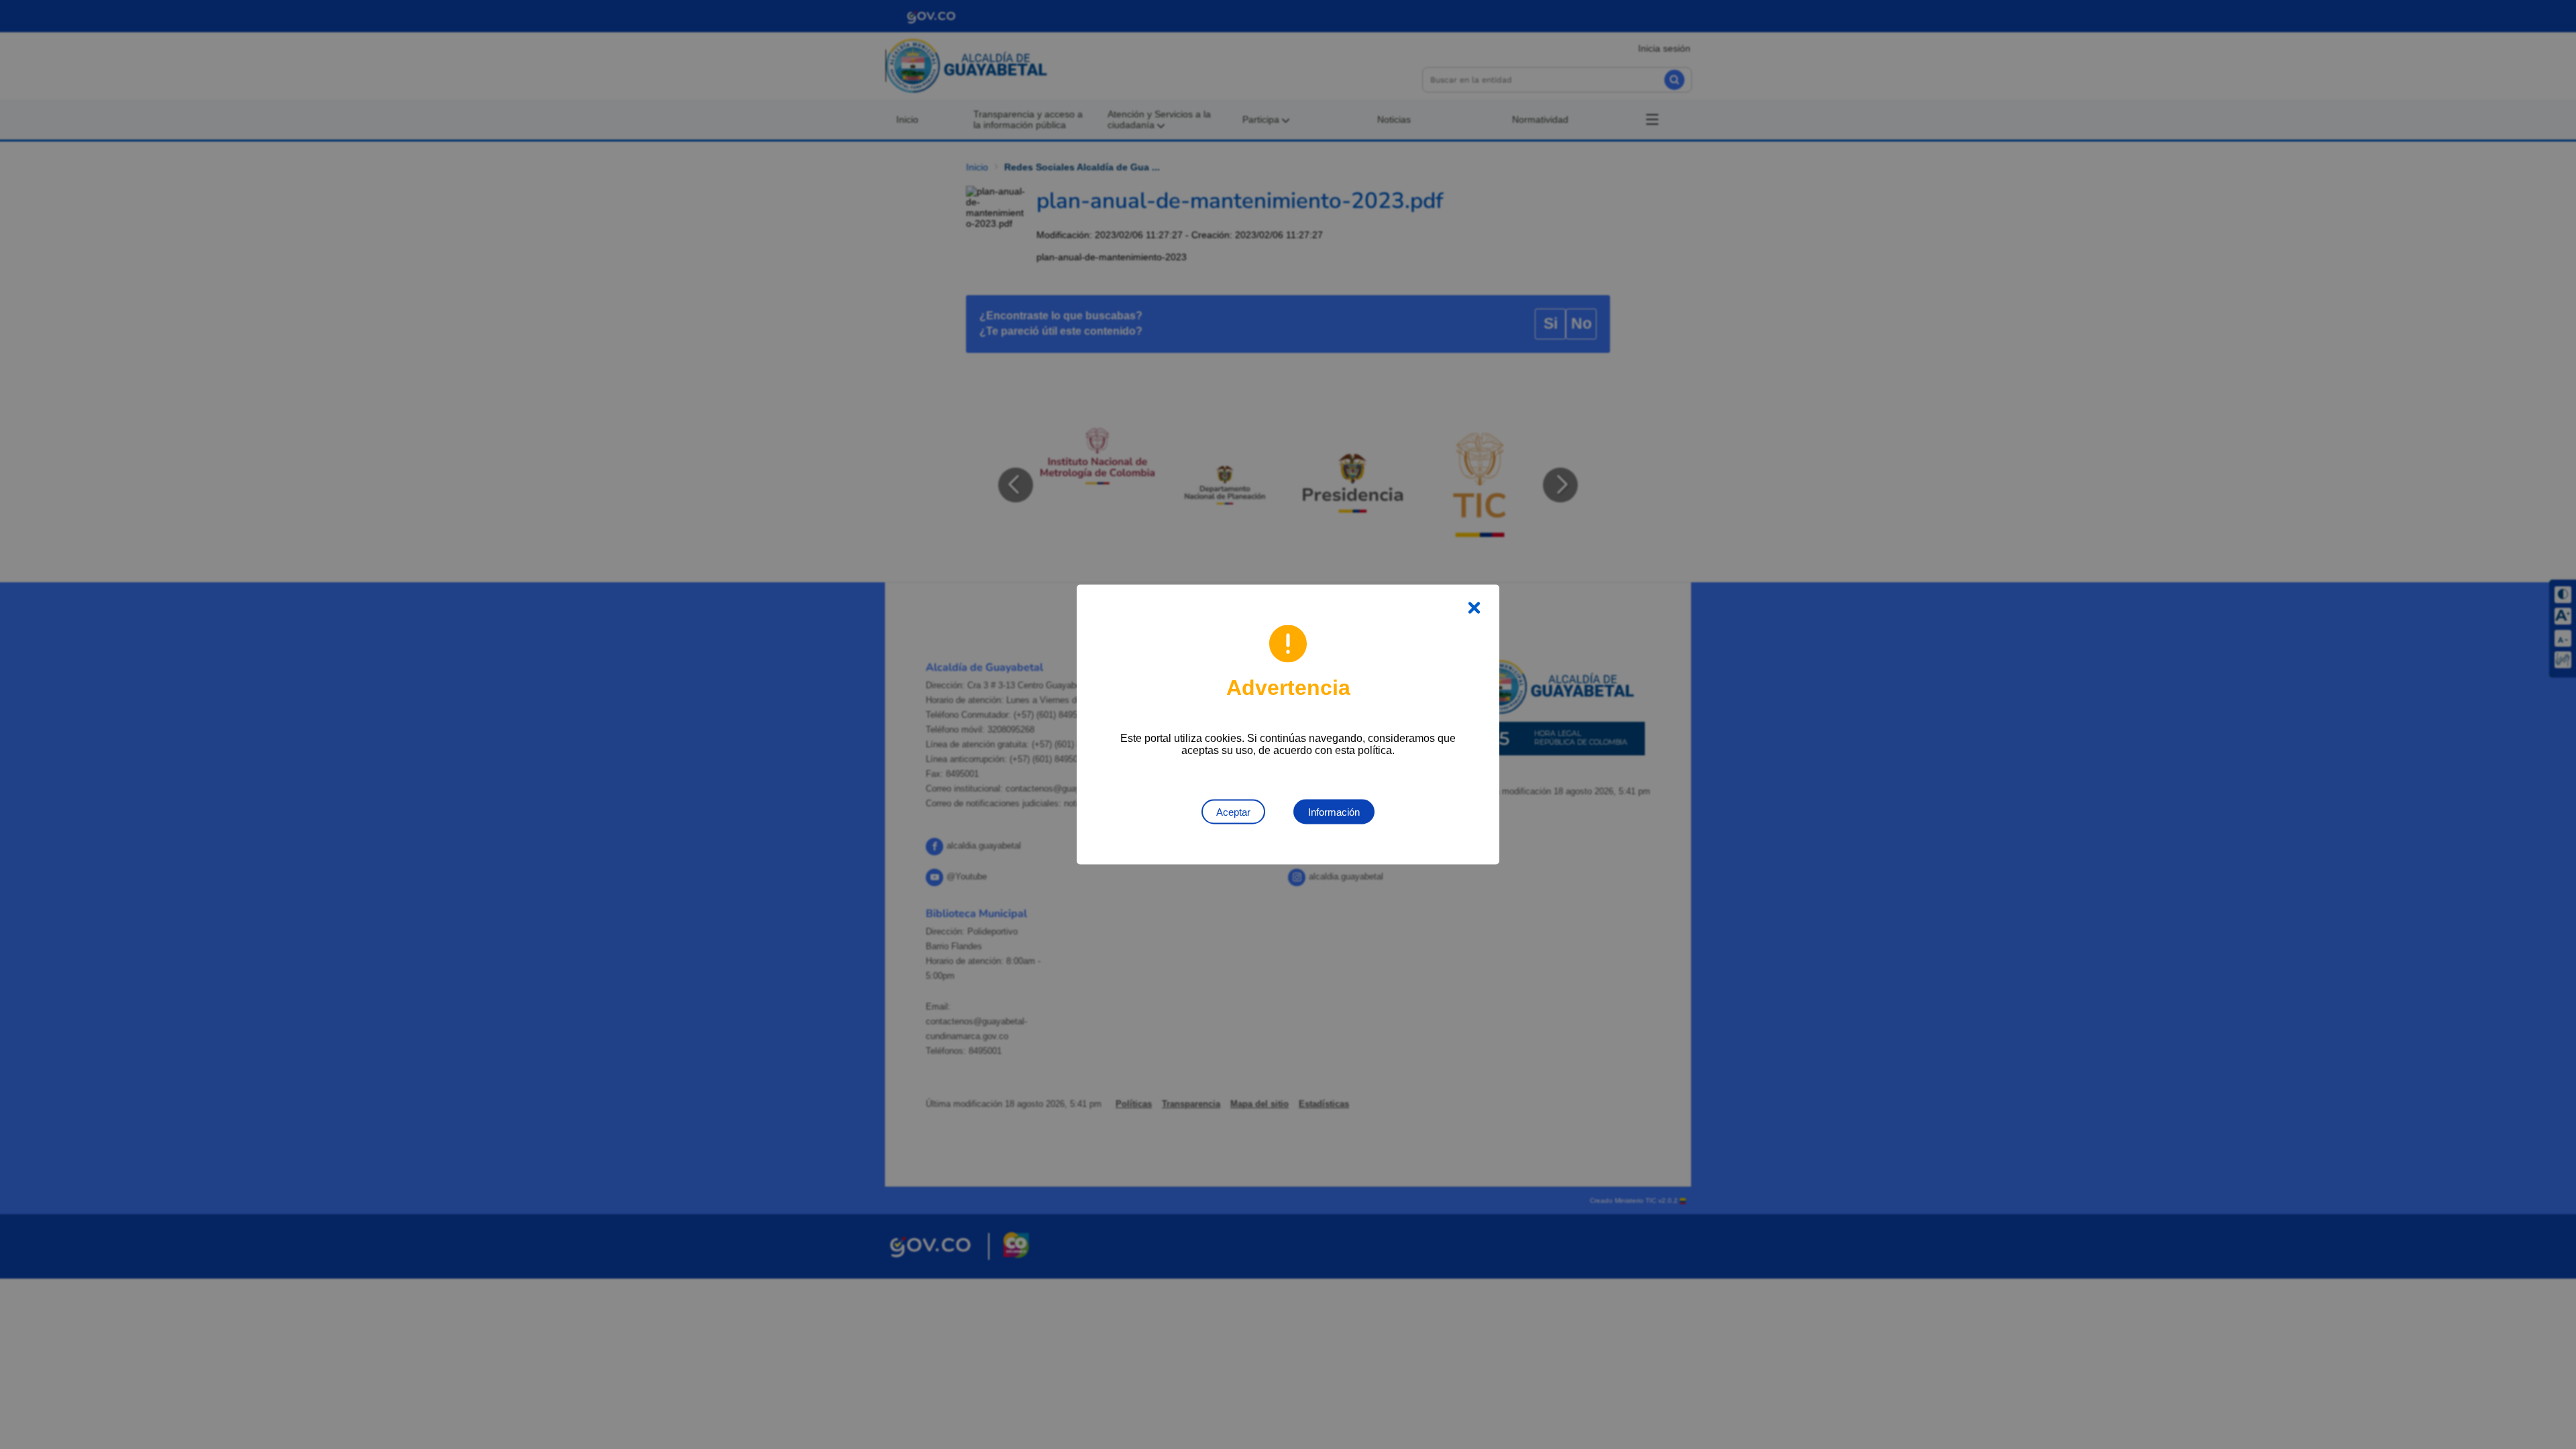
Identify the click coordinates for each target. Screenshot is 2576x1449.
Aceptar (1233, 812)
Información (1334, 812)
